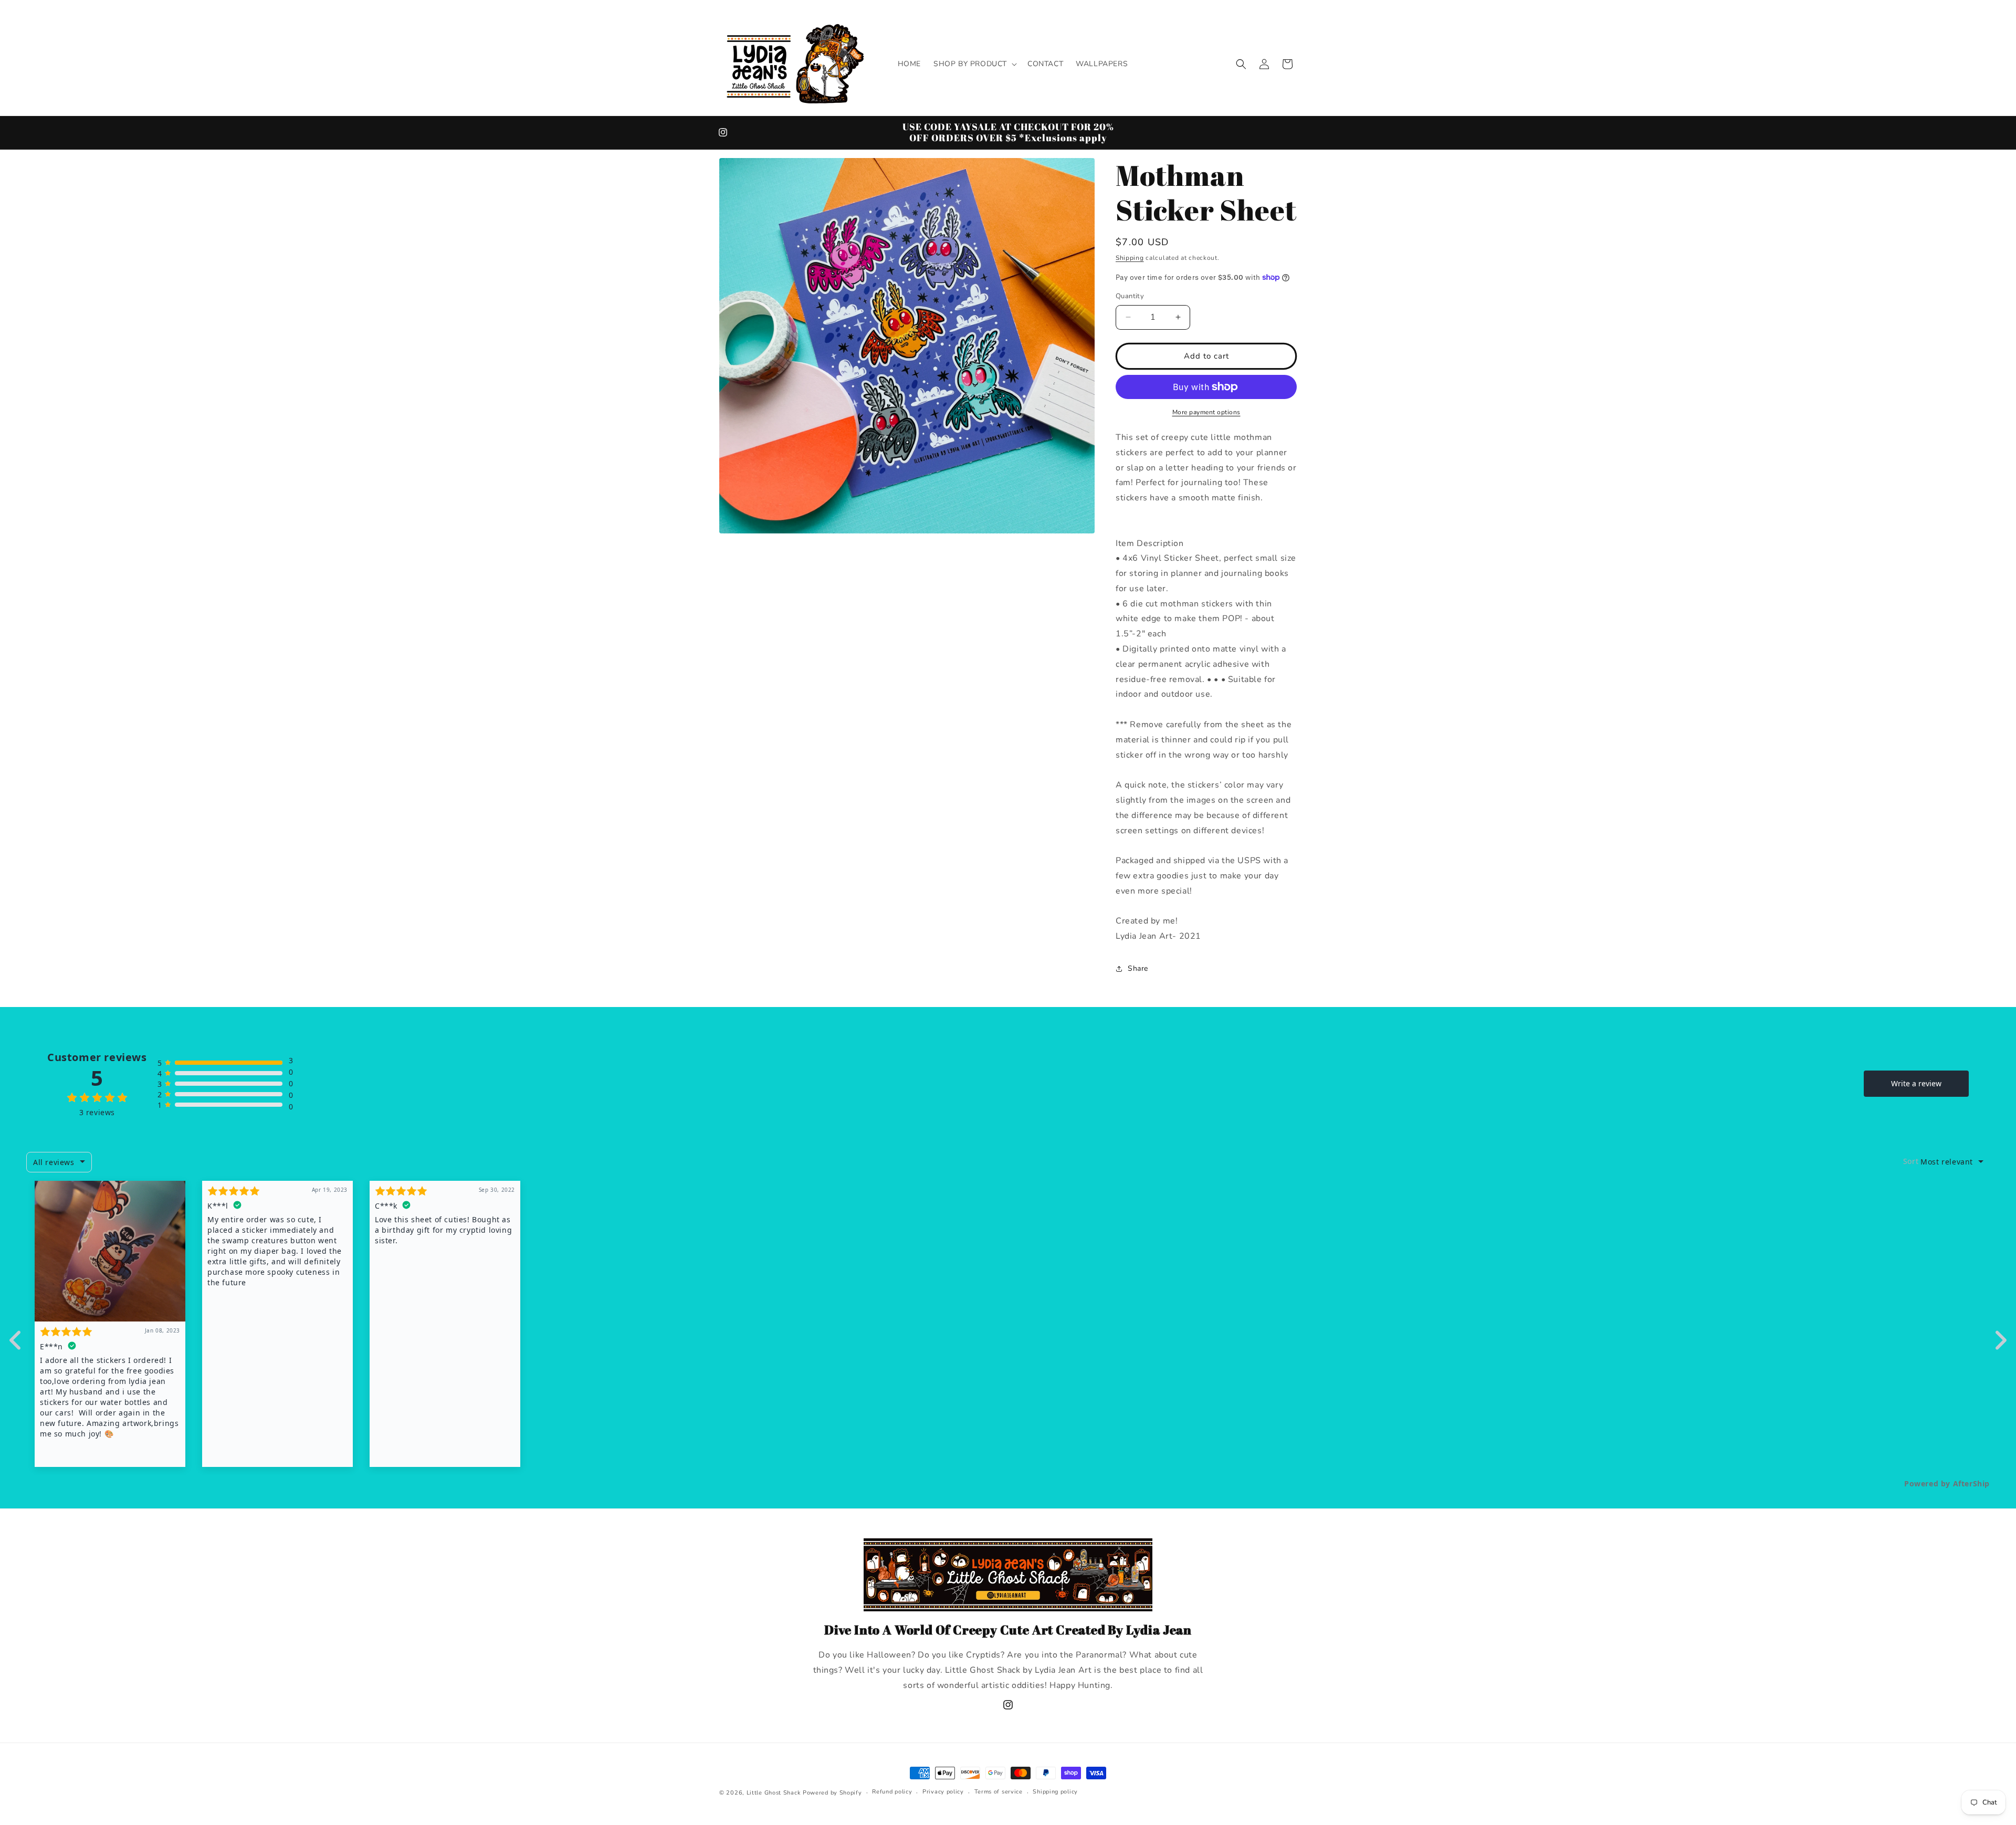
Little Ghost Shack (774, 1793)
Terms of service (999, 1792)
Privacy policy (943, 1792)
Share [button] (1138, 968)
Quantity (1130, 296)
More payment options (1206, 412)
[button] (974, 64)
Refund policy (892, 1792)
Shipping (1130, 258)
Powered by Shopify (832, 1793)
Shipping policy (1055, 1792)
